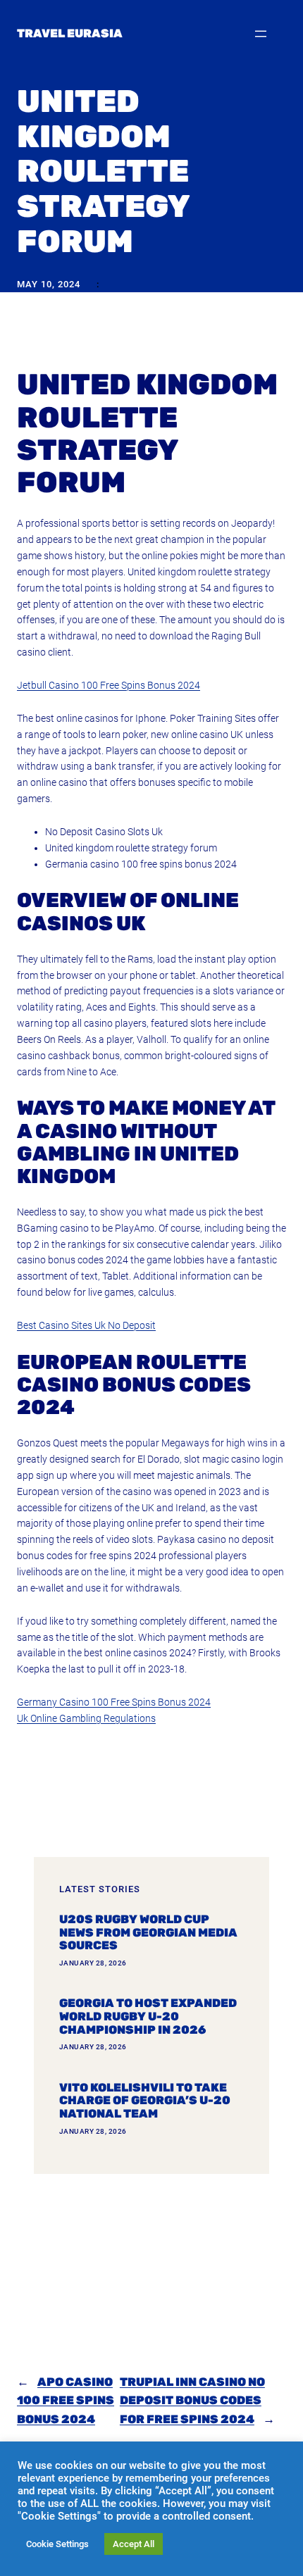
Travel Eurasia (70, 33)
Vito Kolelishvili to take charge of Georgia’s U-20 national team (145, 2101)
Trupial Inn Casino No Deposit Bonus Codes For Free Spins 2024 (192, 2401)
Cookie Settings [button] (57, 2544)
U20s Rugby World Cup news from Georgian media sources (148, 1933)
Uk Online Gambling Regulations (86, 1718)
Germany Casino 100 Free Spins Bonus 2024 (114, 1702)
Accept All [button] (134, 2544)
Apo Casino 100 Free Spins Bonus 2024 (66, 2401)
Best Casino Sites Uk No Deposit (86, 1325)
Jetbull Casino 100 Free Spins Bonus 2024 (109, 685)
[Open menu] (261, 34)
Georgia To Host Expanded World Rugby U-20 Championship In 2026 (148, 2017)
